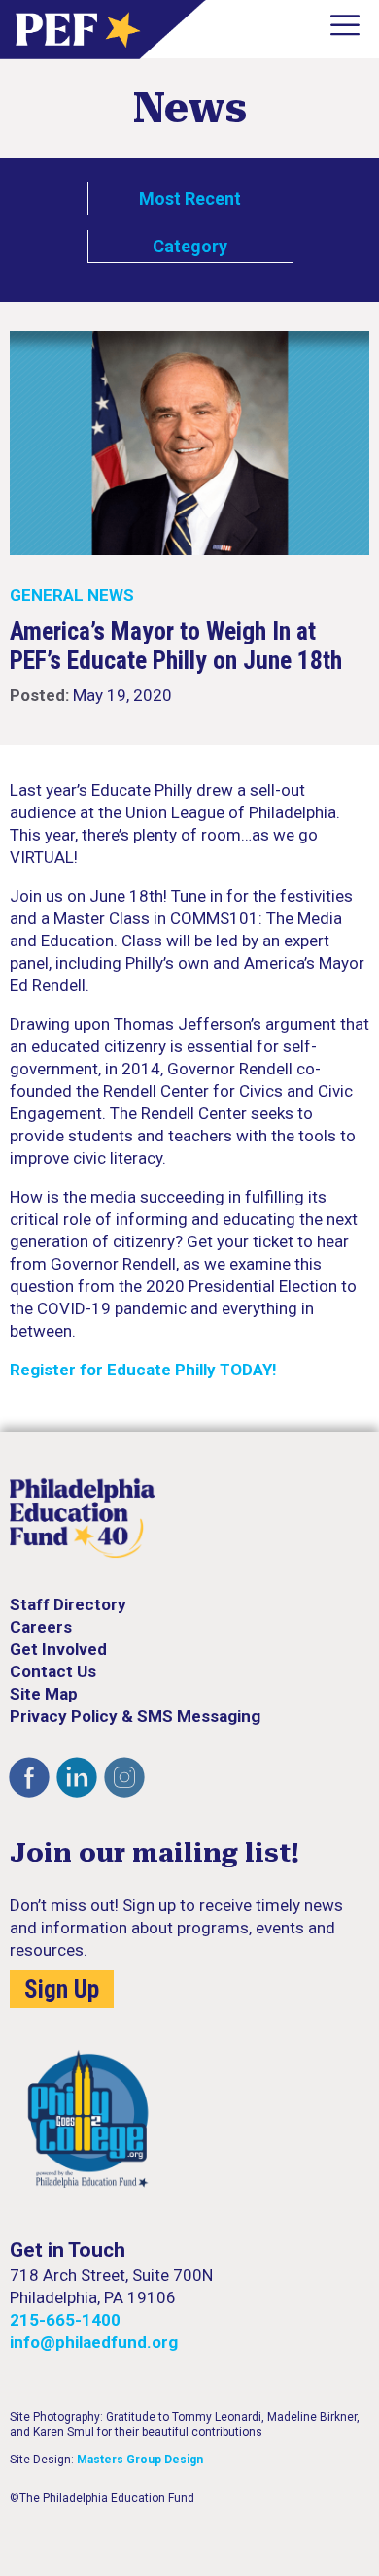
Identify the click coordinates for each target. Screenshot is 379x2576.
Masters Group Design (140, 2460)
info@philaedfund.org (94, 2342)
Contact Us (53, 1671)
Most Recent (190, 198)
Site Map (44, 1694)
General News (72, 595)
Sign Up (62, 1989)
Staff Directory (68, 1604)
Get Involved (58, 1649)
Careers (41, 1627)
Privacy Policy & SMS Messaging (135, 1716)
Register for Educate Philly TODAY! (143, 1370)
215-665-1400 (65, 2320)
